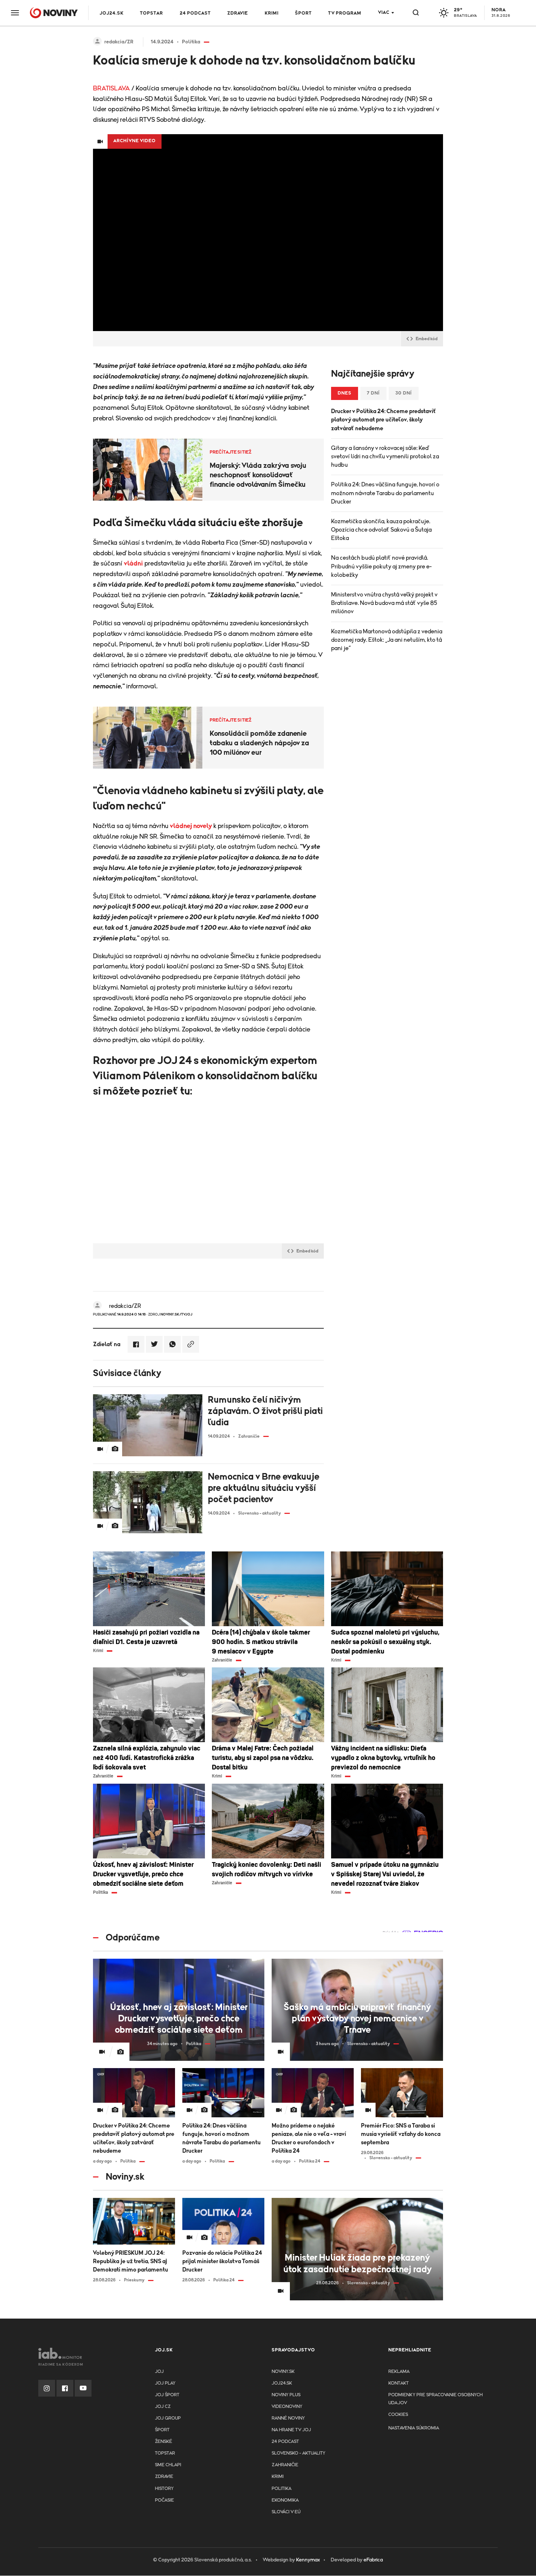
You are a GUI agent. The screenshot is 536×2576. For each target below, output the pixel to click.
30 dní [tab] (404, 393)
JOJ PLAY (165, 2383)
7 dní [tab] (373, 393)
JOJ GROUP (168, 2418)
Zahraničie (285, 2465)
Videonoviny (287, 2407)
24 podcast (195, 13)
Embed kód (427, 339)
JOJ (159, 2372)
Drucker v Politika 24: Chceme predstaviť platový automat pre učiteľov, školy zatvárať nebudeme (384, 420)
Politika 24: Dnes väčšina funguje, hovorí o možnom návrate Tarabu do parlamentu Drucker (385, 493)
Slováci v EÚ (286, 2512)
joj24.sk (282, 2383)
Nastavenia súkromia (414, 2428)
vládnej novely (191, 826)
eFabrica (373, 2560)
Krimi (272, 13)
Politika (281, 2489)
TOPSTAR (152, 13)
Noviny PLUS (286, 2395)
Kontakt (399, 2383)
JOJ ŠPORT (167, 2395)
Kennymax (308, 2560)
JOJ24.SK (112, 13)
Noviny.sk (283, 2372)
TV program (345, 13)
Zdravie (238, 13)
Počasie (164, 2500)
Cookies (398, 2415)
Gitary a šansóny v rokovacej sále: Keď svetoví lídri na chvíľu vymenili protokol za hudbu (385, 456)
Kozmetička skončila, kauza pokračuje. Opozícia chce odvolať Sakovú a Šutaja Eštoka (381, 530)
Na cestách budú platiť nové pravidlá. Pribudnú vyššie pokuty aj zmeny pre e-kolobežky (381, 566)
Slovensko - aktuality (298, 2453)
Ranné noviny (288, 2418)
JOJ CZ (163, 2407)
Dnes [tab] (345, 393)
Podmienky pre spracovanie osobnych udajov (436, 2399)
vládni (133, 564)
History (164, 2489)
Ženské (164, 2442)
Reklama (399, 2372)
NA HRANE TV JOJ (291, 2430)
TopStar (165, 2453)
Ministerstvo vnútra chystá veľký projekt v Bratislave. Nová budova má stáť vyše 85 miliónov (384, 603)
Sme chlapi (168, 2465)
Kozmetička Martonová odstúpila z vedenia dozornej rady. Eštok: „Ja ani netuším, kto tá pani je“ (387, 640)
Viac (384, 13)
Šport (303, 13)
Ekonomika (285, 2500)
